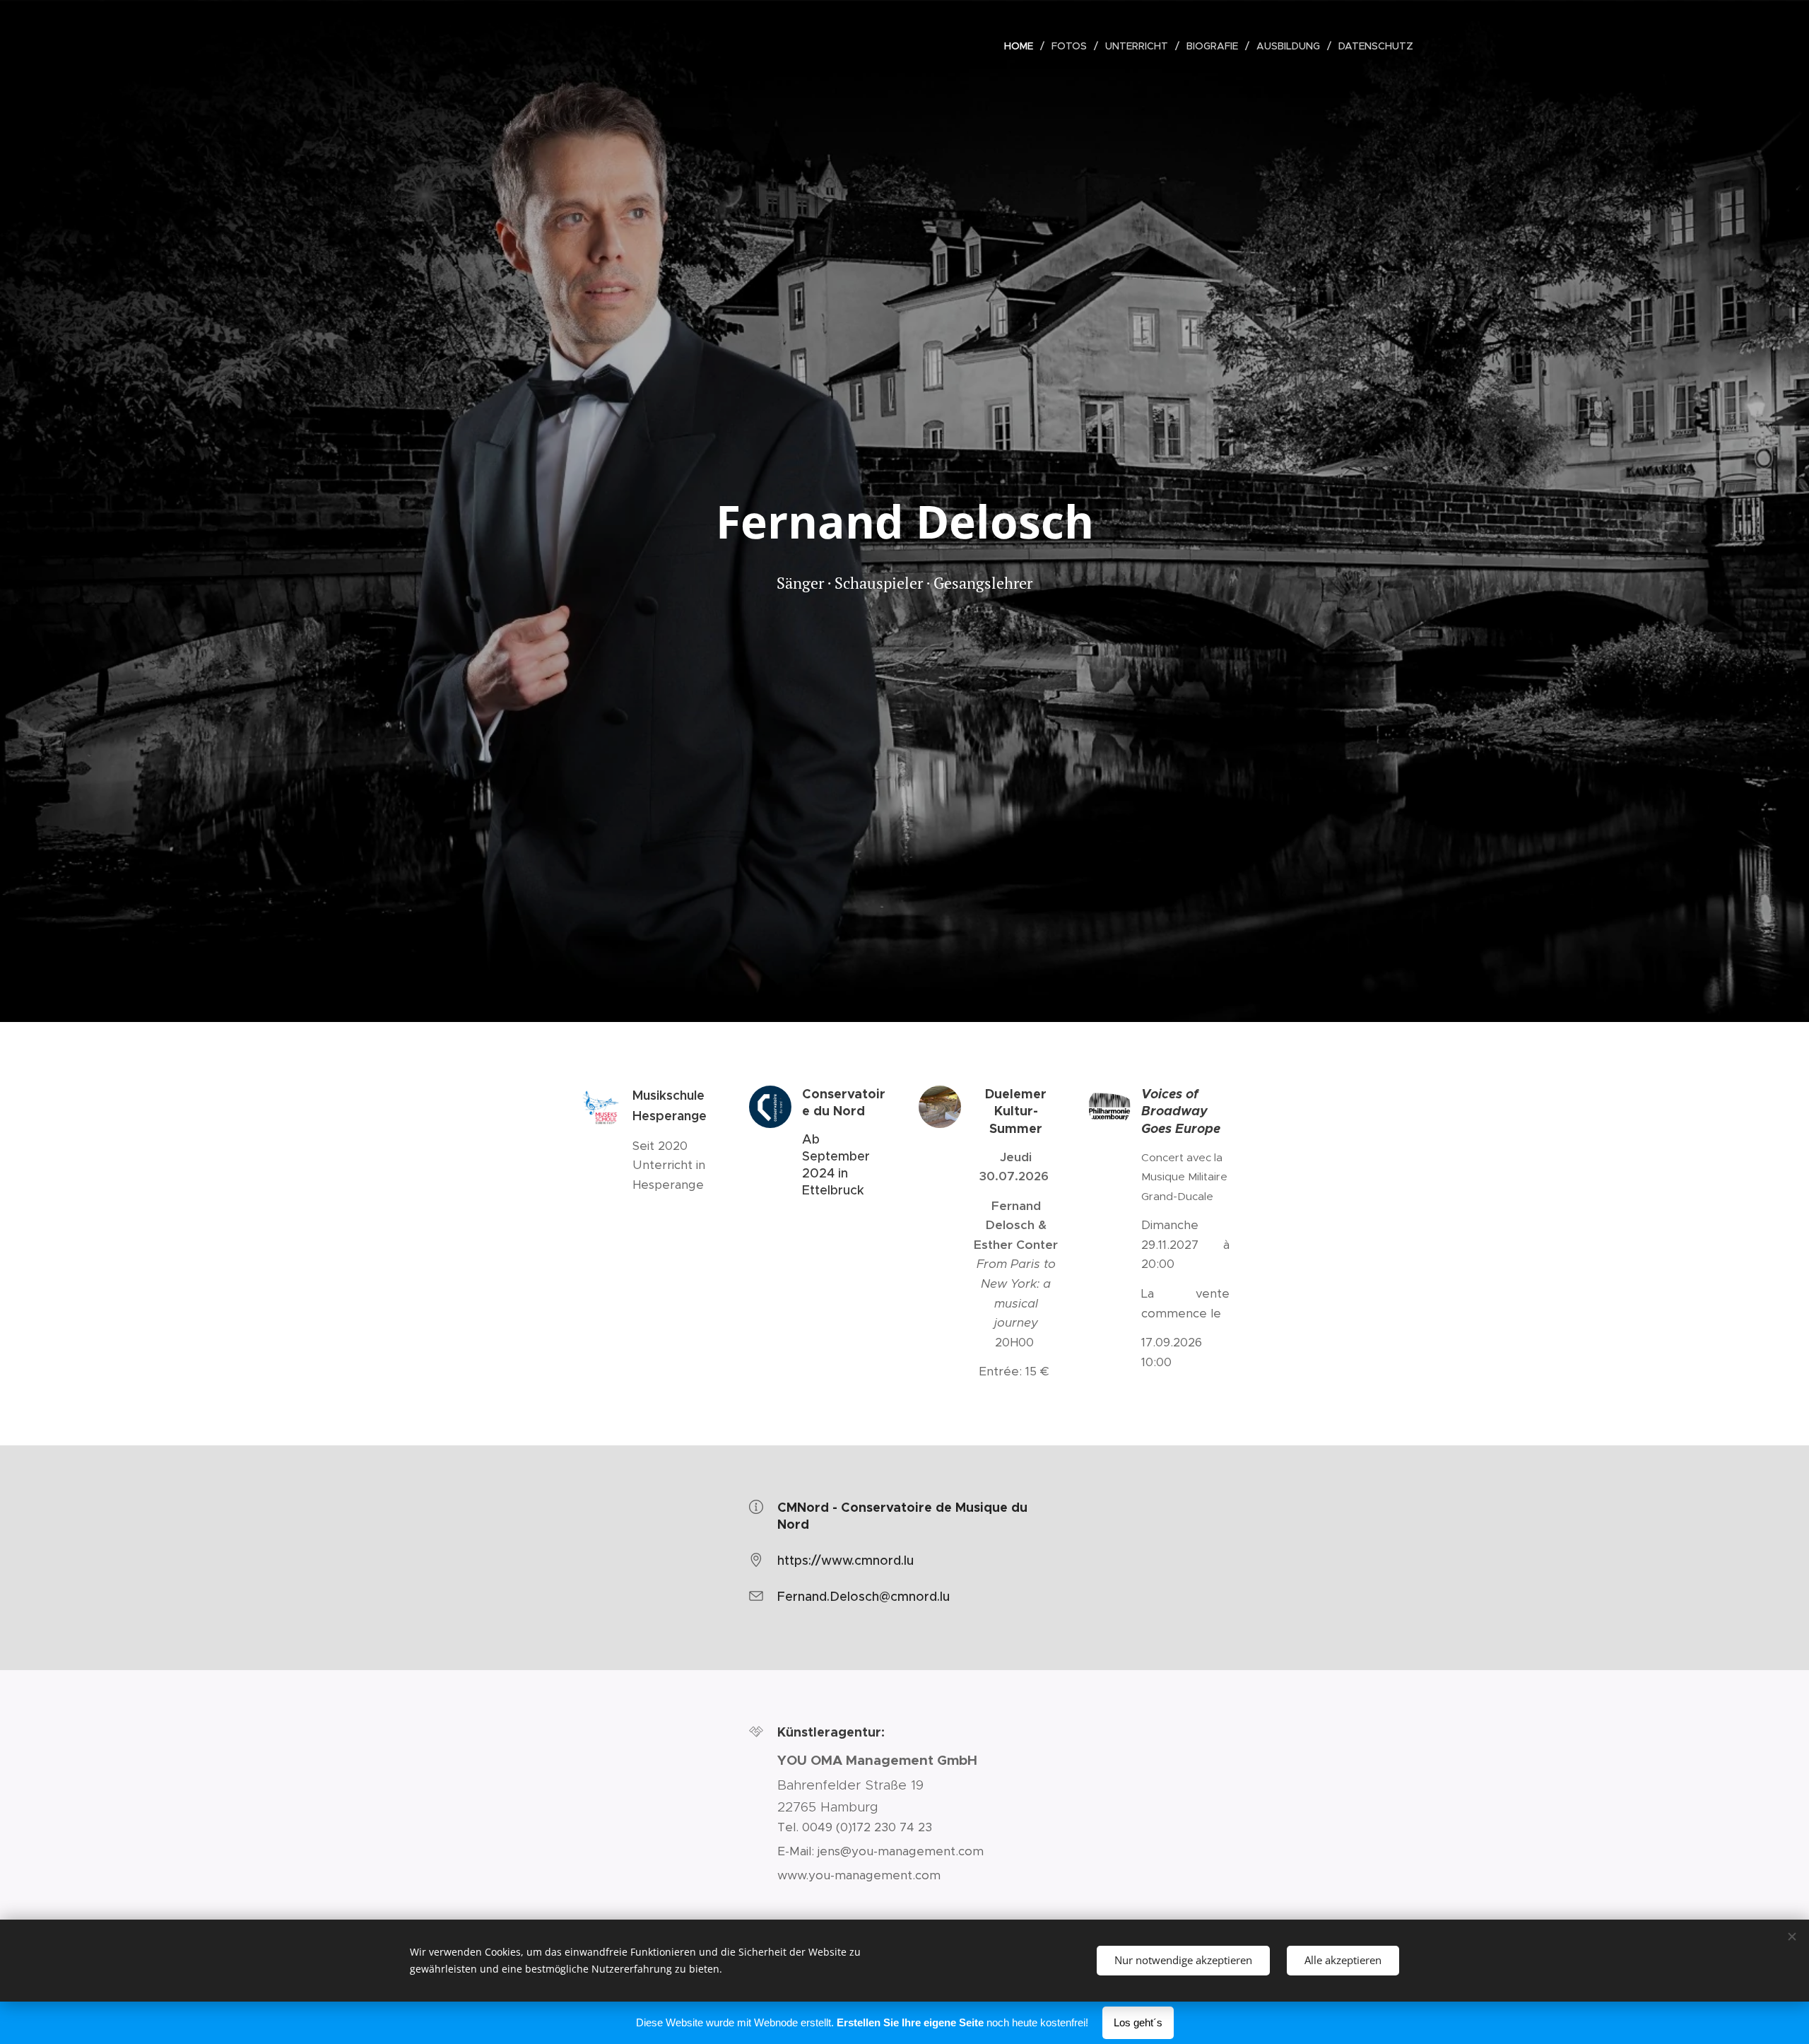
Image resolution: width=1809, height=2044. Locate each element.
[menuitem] (1023, 46)
